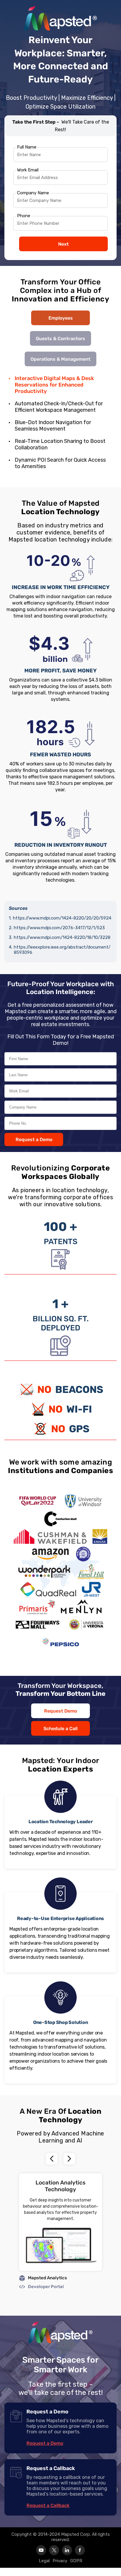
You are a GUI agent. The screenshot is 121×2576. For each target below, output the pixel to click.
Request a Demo (34, 1139)
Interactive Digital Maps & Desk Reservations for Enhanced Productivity (54, 385)
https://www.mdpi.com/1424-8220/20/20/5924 (62, 918)
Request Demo (60, 1711)
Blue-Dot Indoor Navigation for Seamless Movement (53, 426)
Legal (44, 2561)
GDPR (76, 2561)
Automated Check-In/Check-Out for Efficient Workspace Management (59, 407)
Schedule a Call (60, 1729)
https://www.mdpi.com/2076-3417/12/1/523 (59, 928)
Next (63, 244)
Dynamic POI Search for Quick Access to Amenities (60, 463)
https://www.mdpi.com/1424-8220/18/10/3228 (62, 937)
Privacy (60, 2561)
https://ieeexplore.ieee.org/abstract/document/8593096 (62, 950)
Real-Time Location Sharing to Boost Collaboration (60, 444)
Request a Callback (48, 2505)
